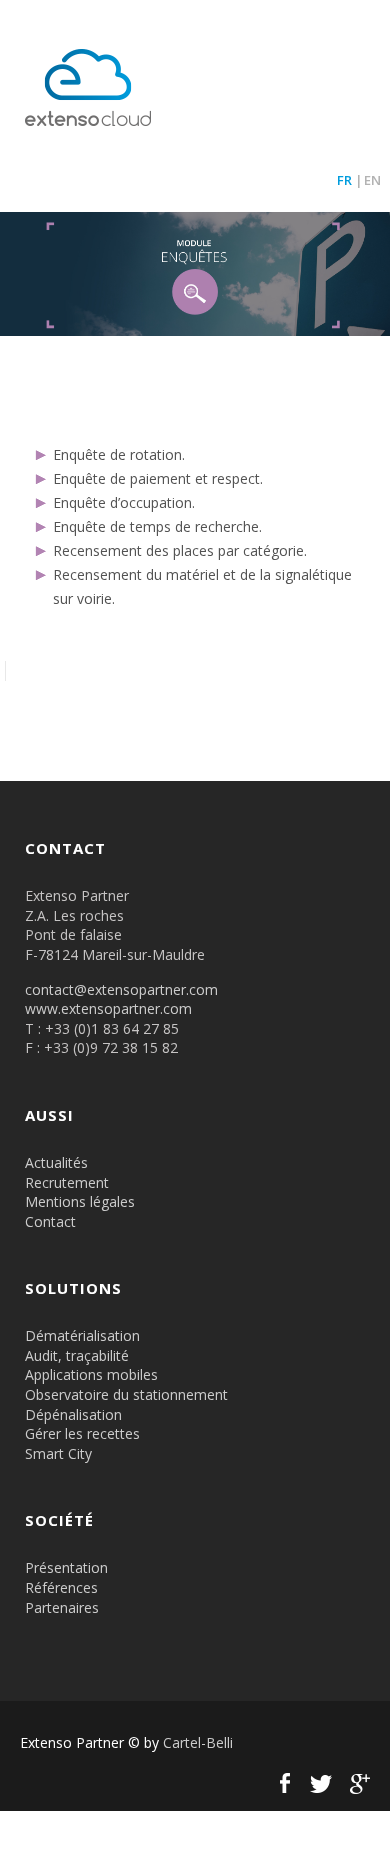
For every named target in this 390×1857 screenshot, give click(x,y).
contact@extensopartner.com (121, 989)
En (372, 180)
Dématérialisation (82, 1335)
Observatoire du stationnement (126, 1394)
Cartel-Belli (198, 1742)
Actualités (56, 1162)
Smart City (58, 1453)
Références (61, 1587)
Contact (50, 1221)
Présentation (66, 1567)
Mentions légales (80, 1201)
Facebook (285, 1783)
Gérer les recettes (82, 1433)
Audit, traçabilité (77, 1355)
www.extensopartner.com (108, 1008)
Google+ (357, 1783)
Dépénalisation (73, 1414)
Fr (344, 180)
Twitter (321, 1783)
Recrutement (67, 1182)
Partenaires (62, 1607)
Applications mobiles (91, 1374)
